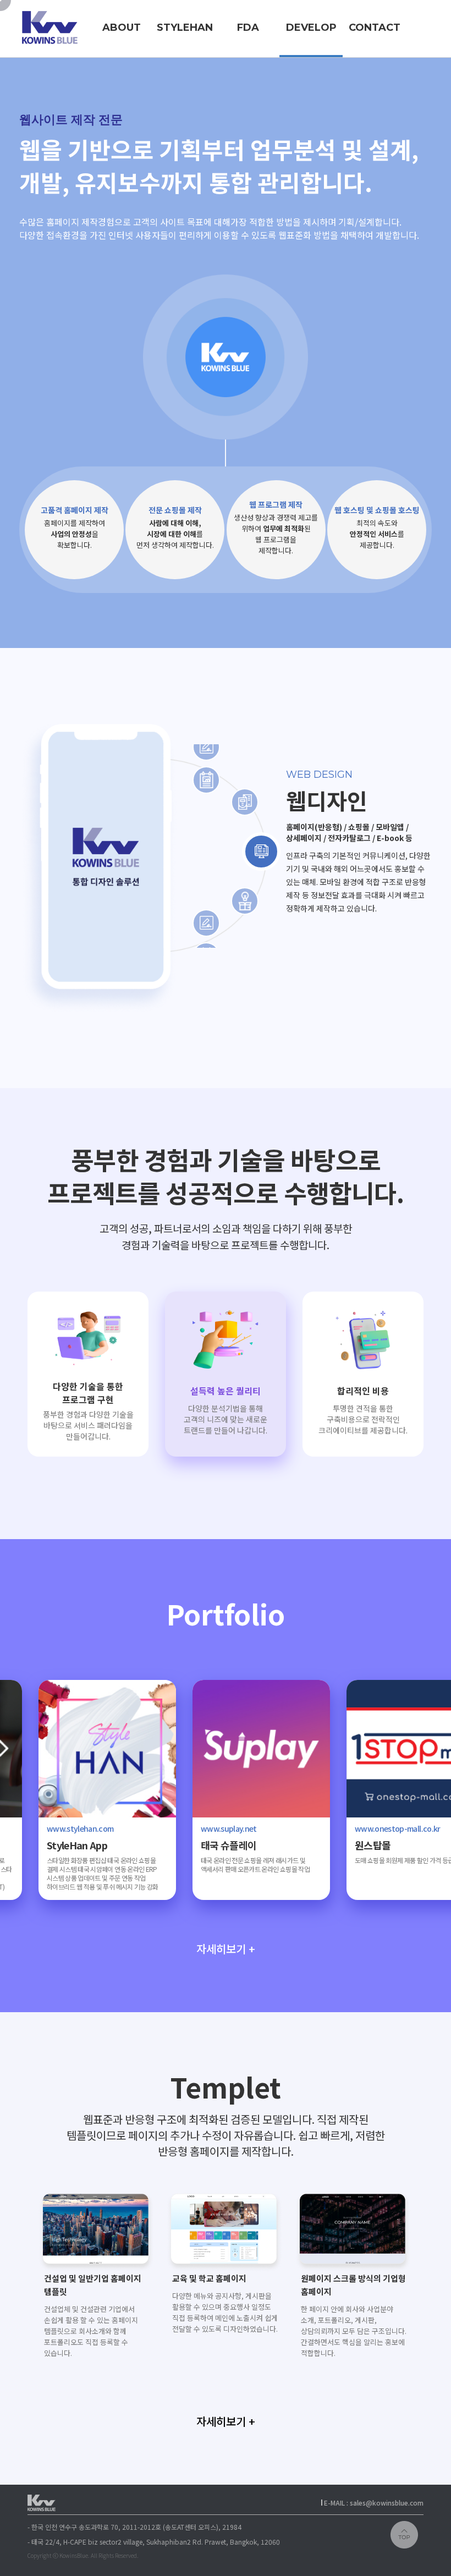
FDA (248, 28)
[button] (417, 2233)
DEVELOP (311, 28)
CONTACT (375, 28)
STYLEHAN (185, 28)
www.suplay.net (189, 1828)
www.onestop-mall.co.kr (358, 1828)
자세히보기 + (226, 1949)
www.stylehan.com (40, 1828)
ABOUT (122, 28)
